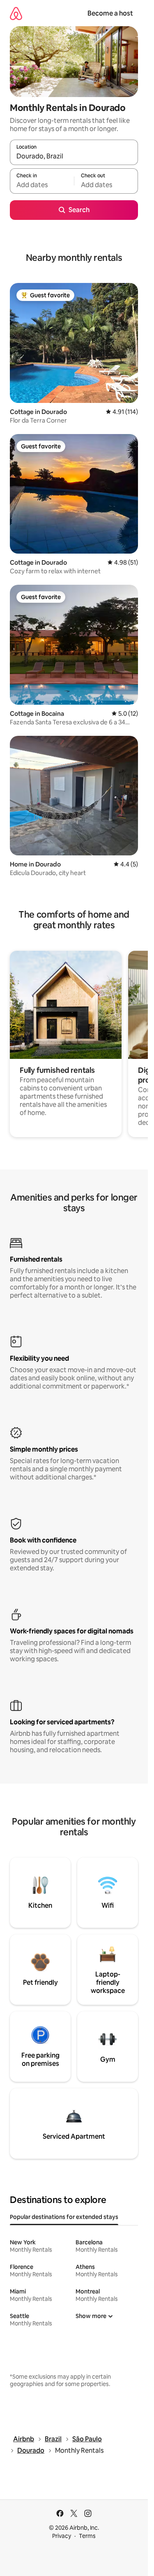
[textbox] (42, 185)
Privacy (62, 2536)
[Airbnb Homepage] (16, 13)
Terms (87, 2536)
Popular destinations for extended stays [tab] (64, 2217)
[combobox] (74, 156)
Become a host (110, 13)
